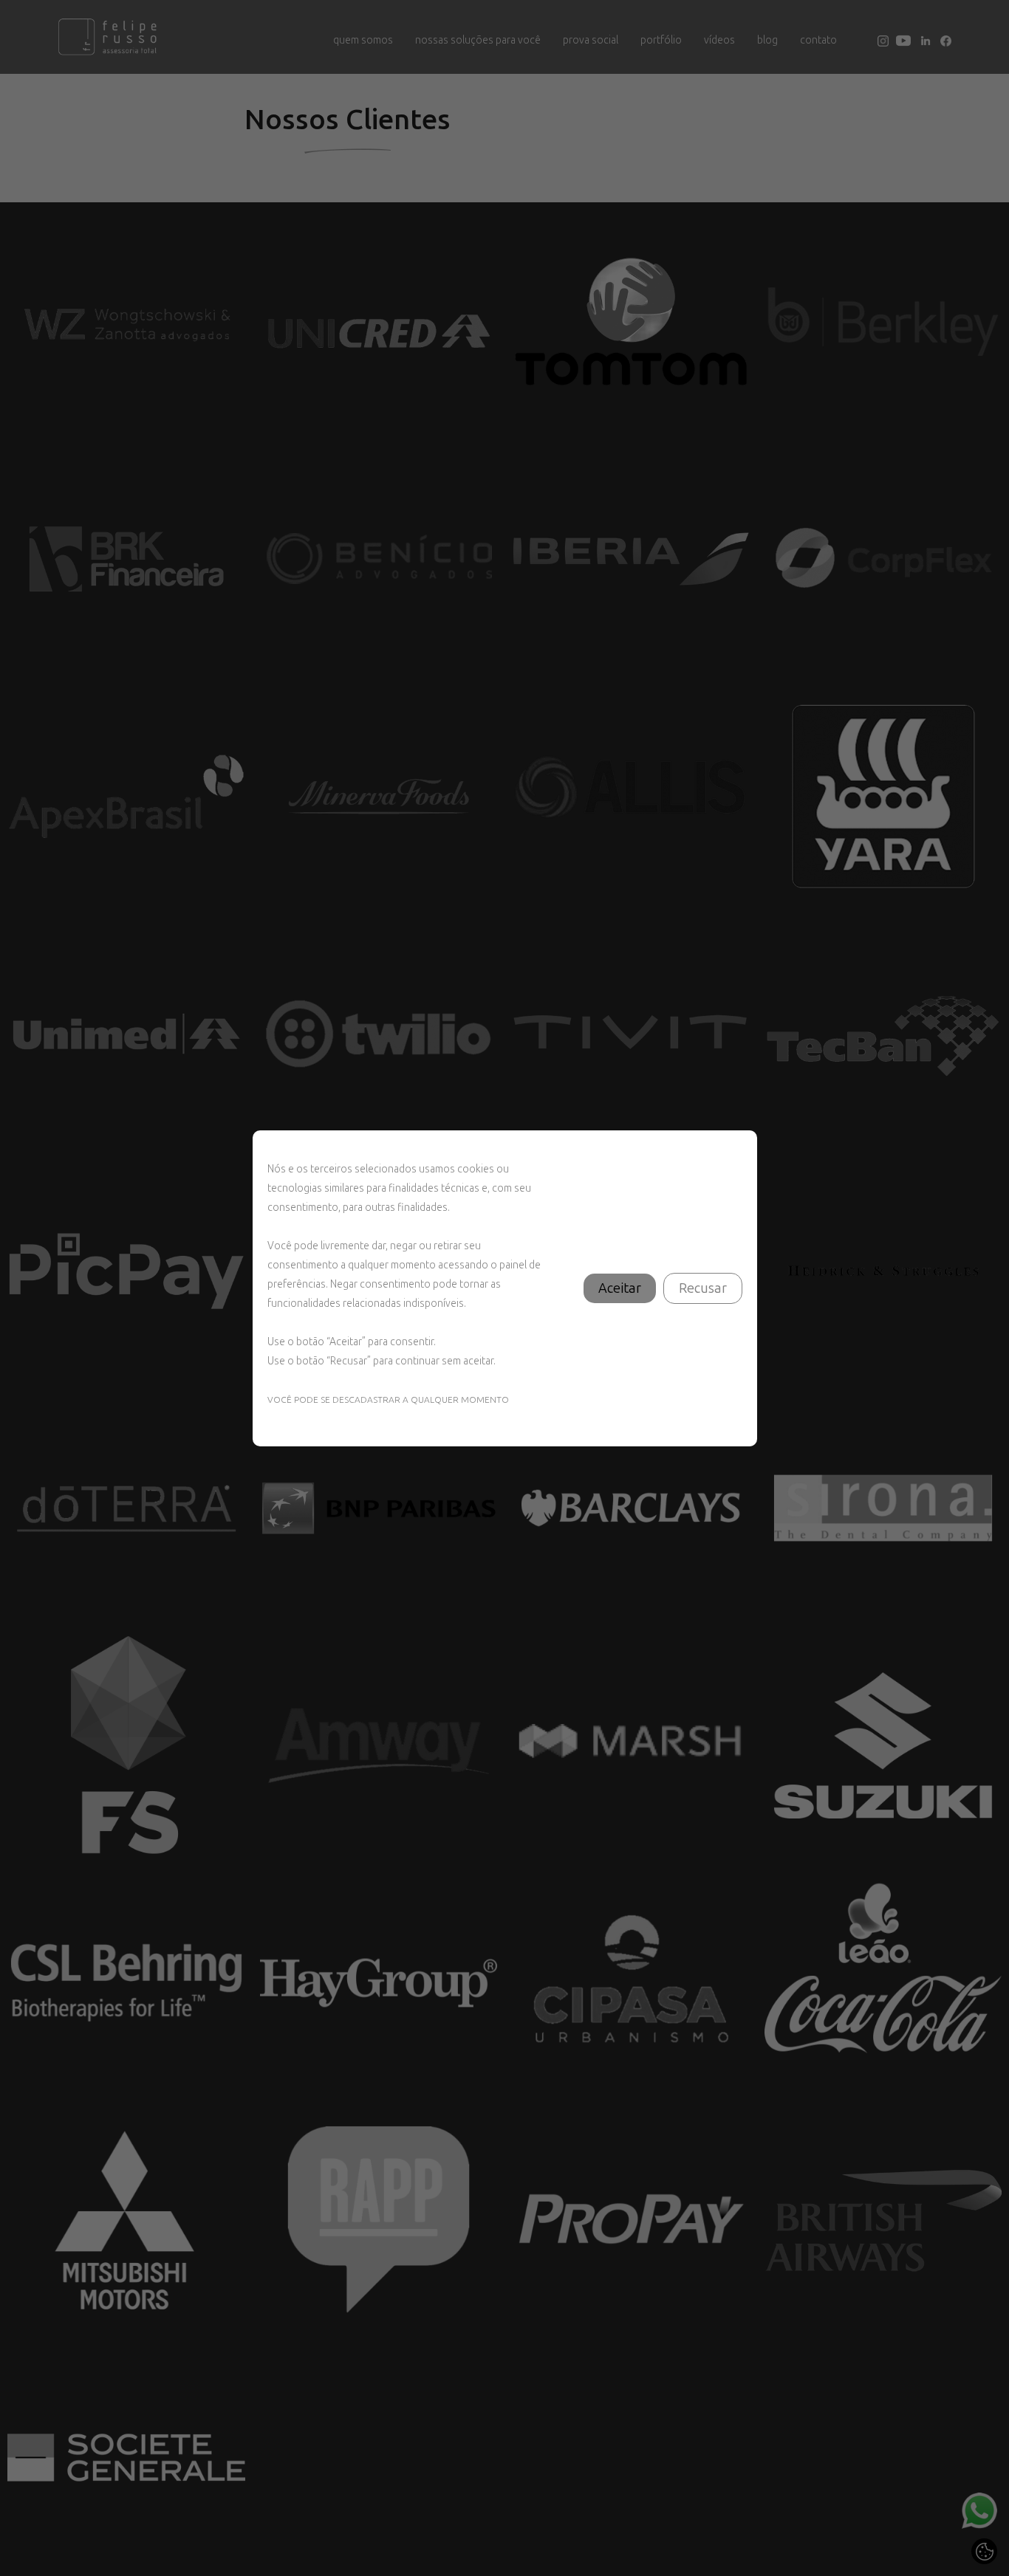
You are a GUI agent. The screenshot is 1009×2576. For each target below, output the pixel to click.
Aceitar (620, 1288)
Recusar (703, 1288)
